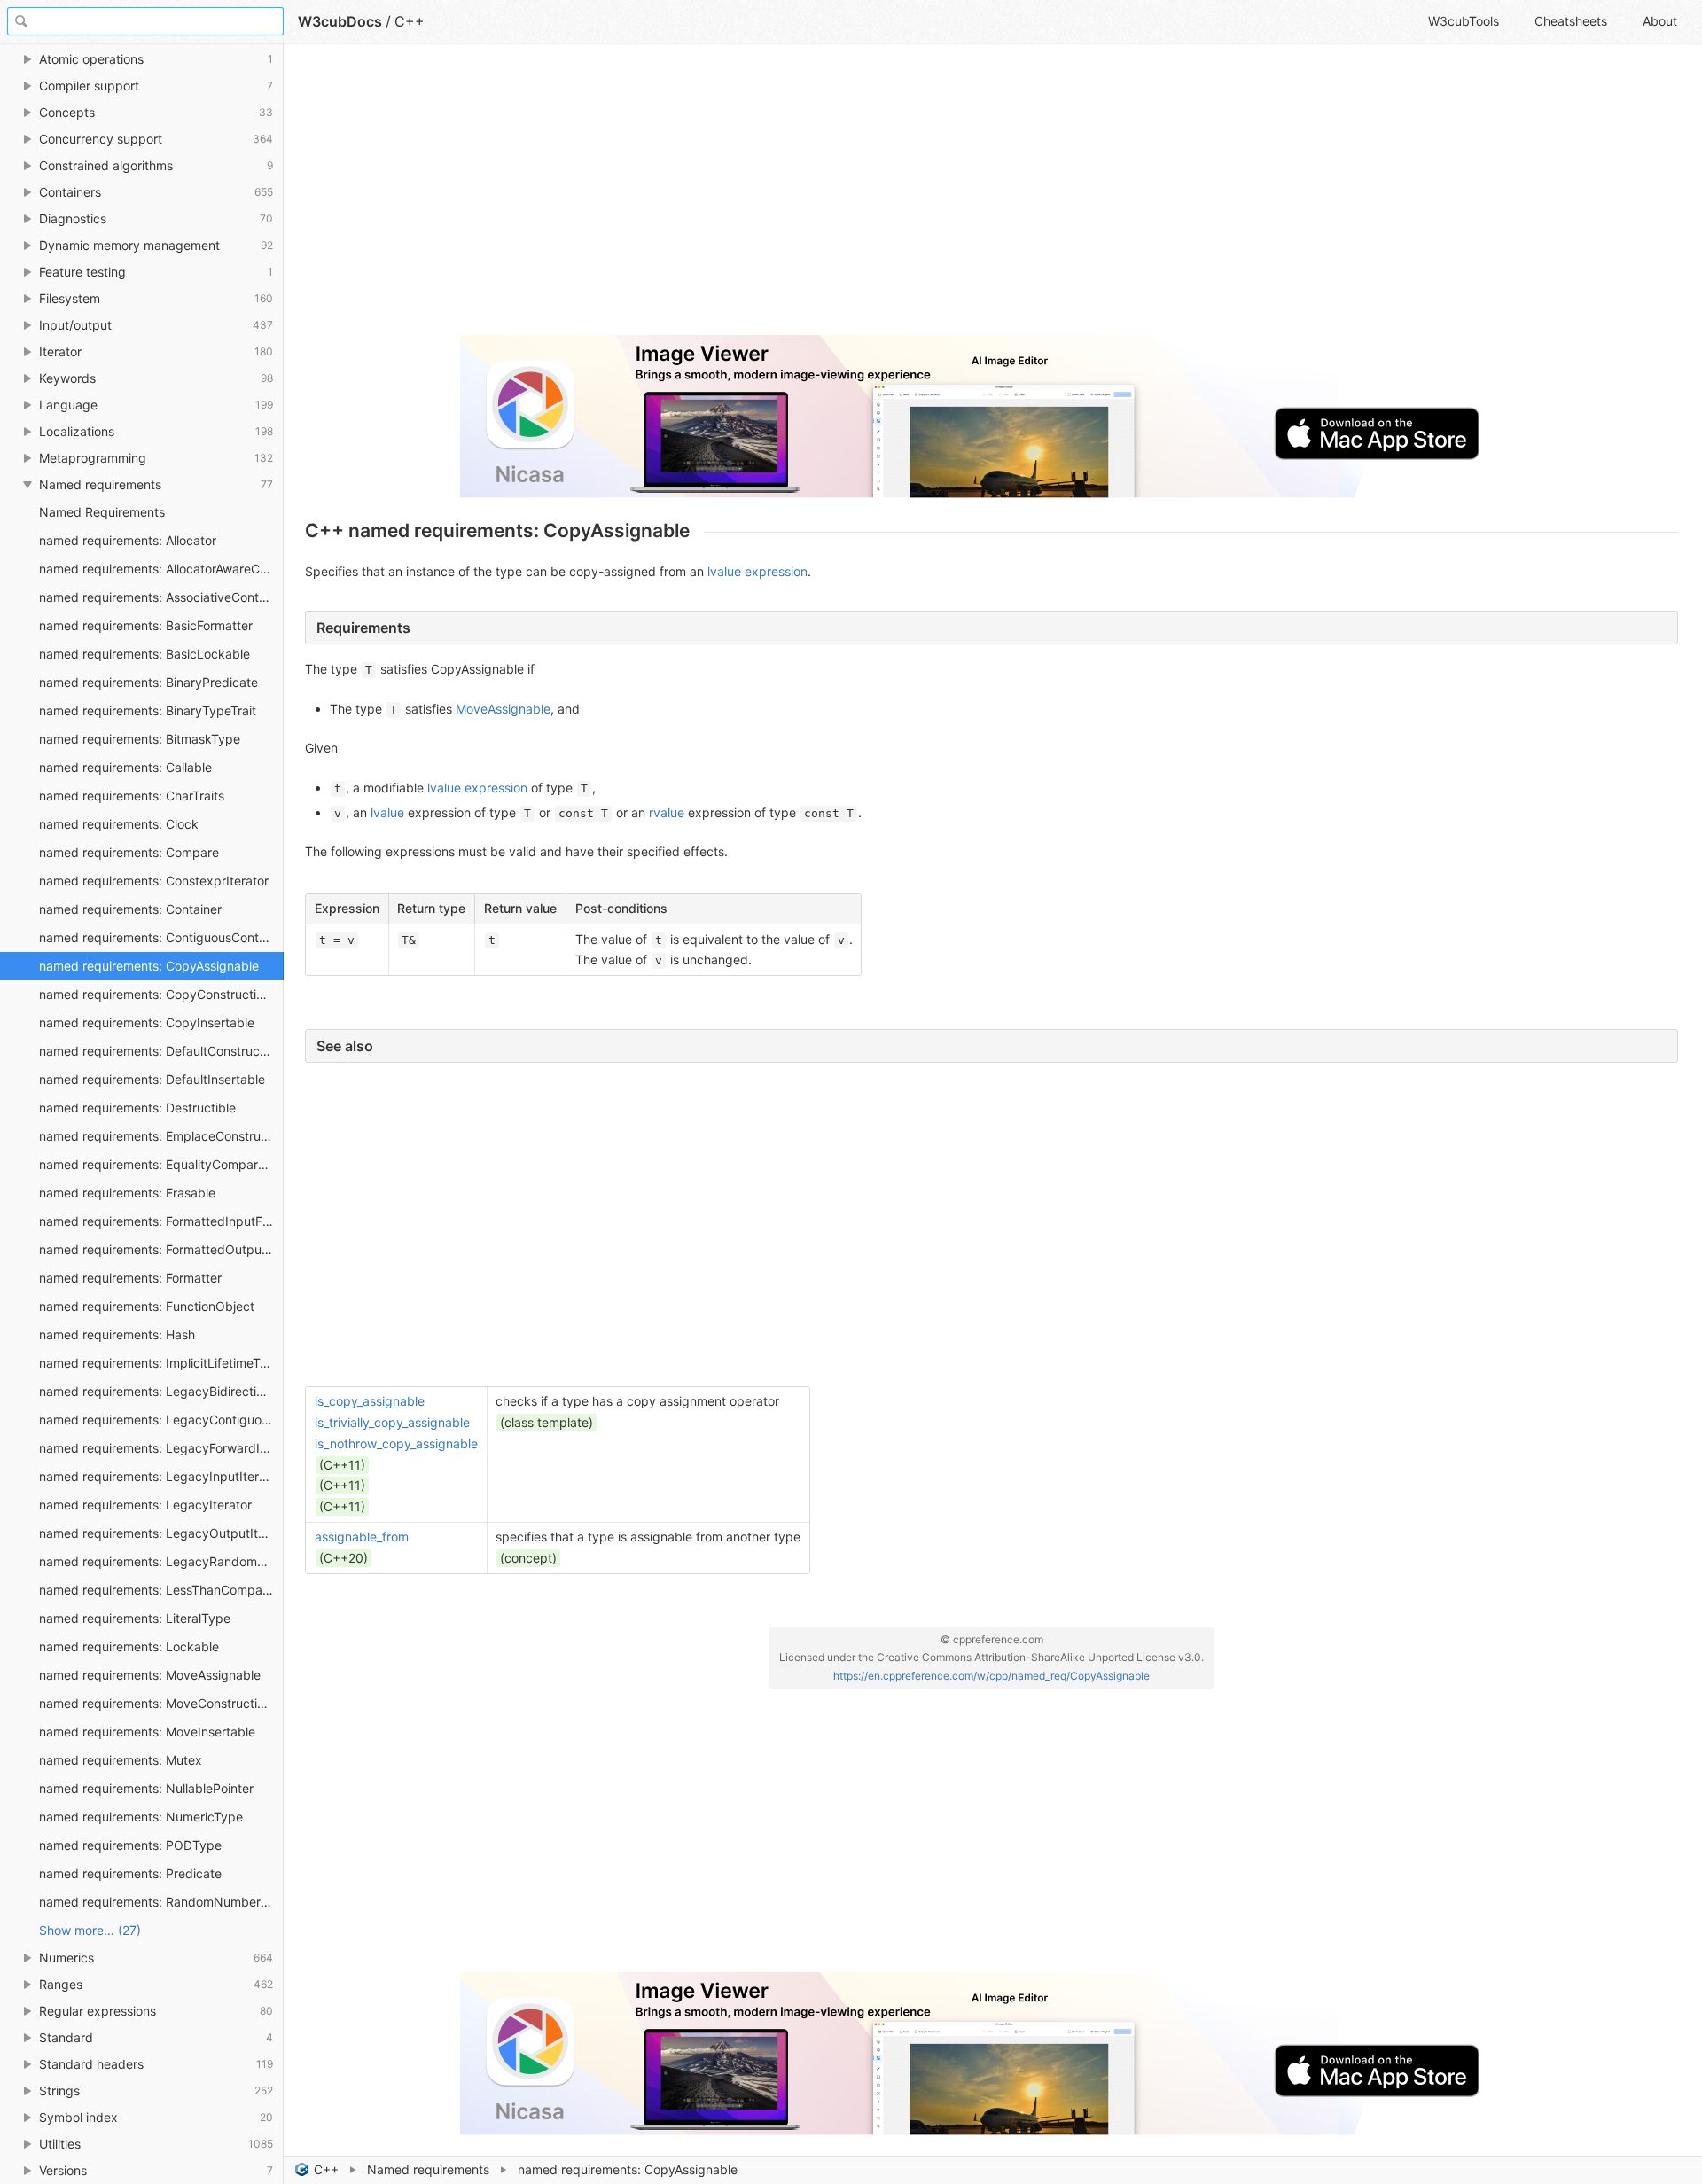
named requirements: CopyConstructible (156, 994)
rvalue (667, 812)
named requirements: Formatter (130, 1278)
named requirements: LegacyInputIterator (160, 1476)
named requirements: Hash (117, 1334)
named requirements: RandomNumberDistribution (161, 1902)
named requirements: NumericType (141, 1817)
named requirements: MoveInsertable (147, 1732)
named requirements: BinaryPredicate (148, 682)
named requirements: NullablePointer (146, 1788)
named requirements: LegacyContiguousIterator (161, 1420)
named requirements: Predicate (130, 1873)
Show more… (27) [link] (90, 1930)
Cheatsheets (1571, 21)
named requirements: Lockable (129, 1646)
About (1660, 21)
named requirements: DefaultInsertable (152, 1079)
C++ (326, 2169)
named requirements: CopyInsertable (147, 1022)
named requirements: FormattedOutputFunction (161, 1249)
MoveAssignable (503, 709)
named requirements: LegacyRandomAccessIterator (161, 1561)
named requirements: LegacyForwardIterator (161, 1448)
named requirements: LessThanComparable (161, 1590)
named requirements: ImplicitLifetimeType (160, 1363)
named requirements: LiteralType (135, 1618)
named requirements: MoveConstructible (157, 1703)
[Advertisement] (837, 197)
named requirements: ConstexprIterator (154, 881)
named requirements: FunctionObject (147, 1306)
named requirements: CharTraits (132, 796)
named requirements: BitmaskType (140, 739)
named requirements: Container (130, 909)
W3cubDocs (340, 21)
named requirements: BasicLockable (144, 654)
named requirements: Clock (119, 824)
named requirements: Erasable (127, 1193)
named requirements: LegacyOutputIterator (161, 1533)
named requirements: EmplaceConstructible (161, 1136)
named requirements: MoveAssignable (150, 1675)
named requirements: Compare (129, 852)
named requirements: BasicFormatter (146, 625)
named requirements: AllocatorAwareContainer (161, 569)
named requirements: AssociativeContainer (161, 597)
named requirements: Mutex (121, 1760)
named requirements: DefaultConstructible (161, 1051)
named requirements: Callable (125, 767)
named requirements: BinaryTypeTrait (148, 710)
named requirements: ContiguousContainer (161, 937)
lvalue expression (757, 571)
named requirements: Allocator (128, 540)
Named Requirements (102, 512)
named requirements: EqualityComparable (161, 1164)
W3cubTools (1464, 21)
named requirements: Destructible (137, 1108)
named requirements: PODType (130, 1845)
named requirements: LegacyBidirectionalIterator (161, 1391)
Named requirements (428, 2169)
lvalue (387, 812)
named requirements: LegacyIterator (145, 1505)
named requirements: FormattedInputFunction (161, 1221)
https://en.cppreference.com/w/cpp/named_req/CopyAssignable (992, 1676)
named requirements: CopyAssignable (149, 966)
